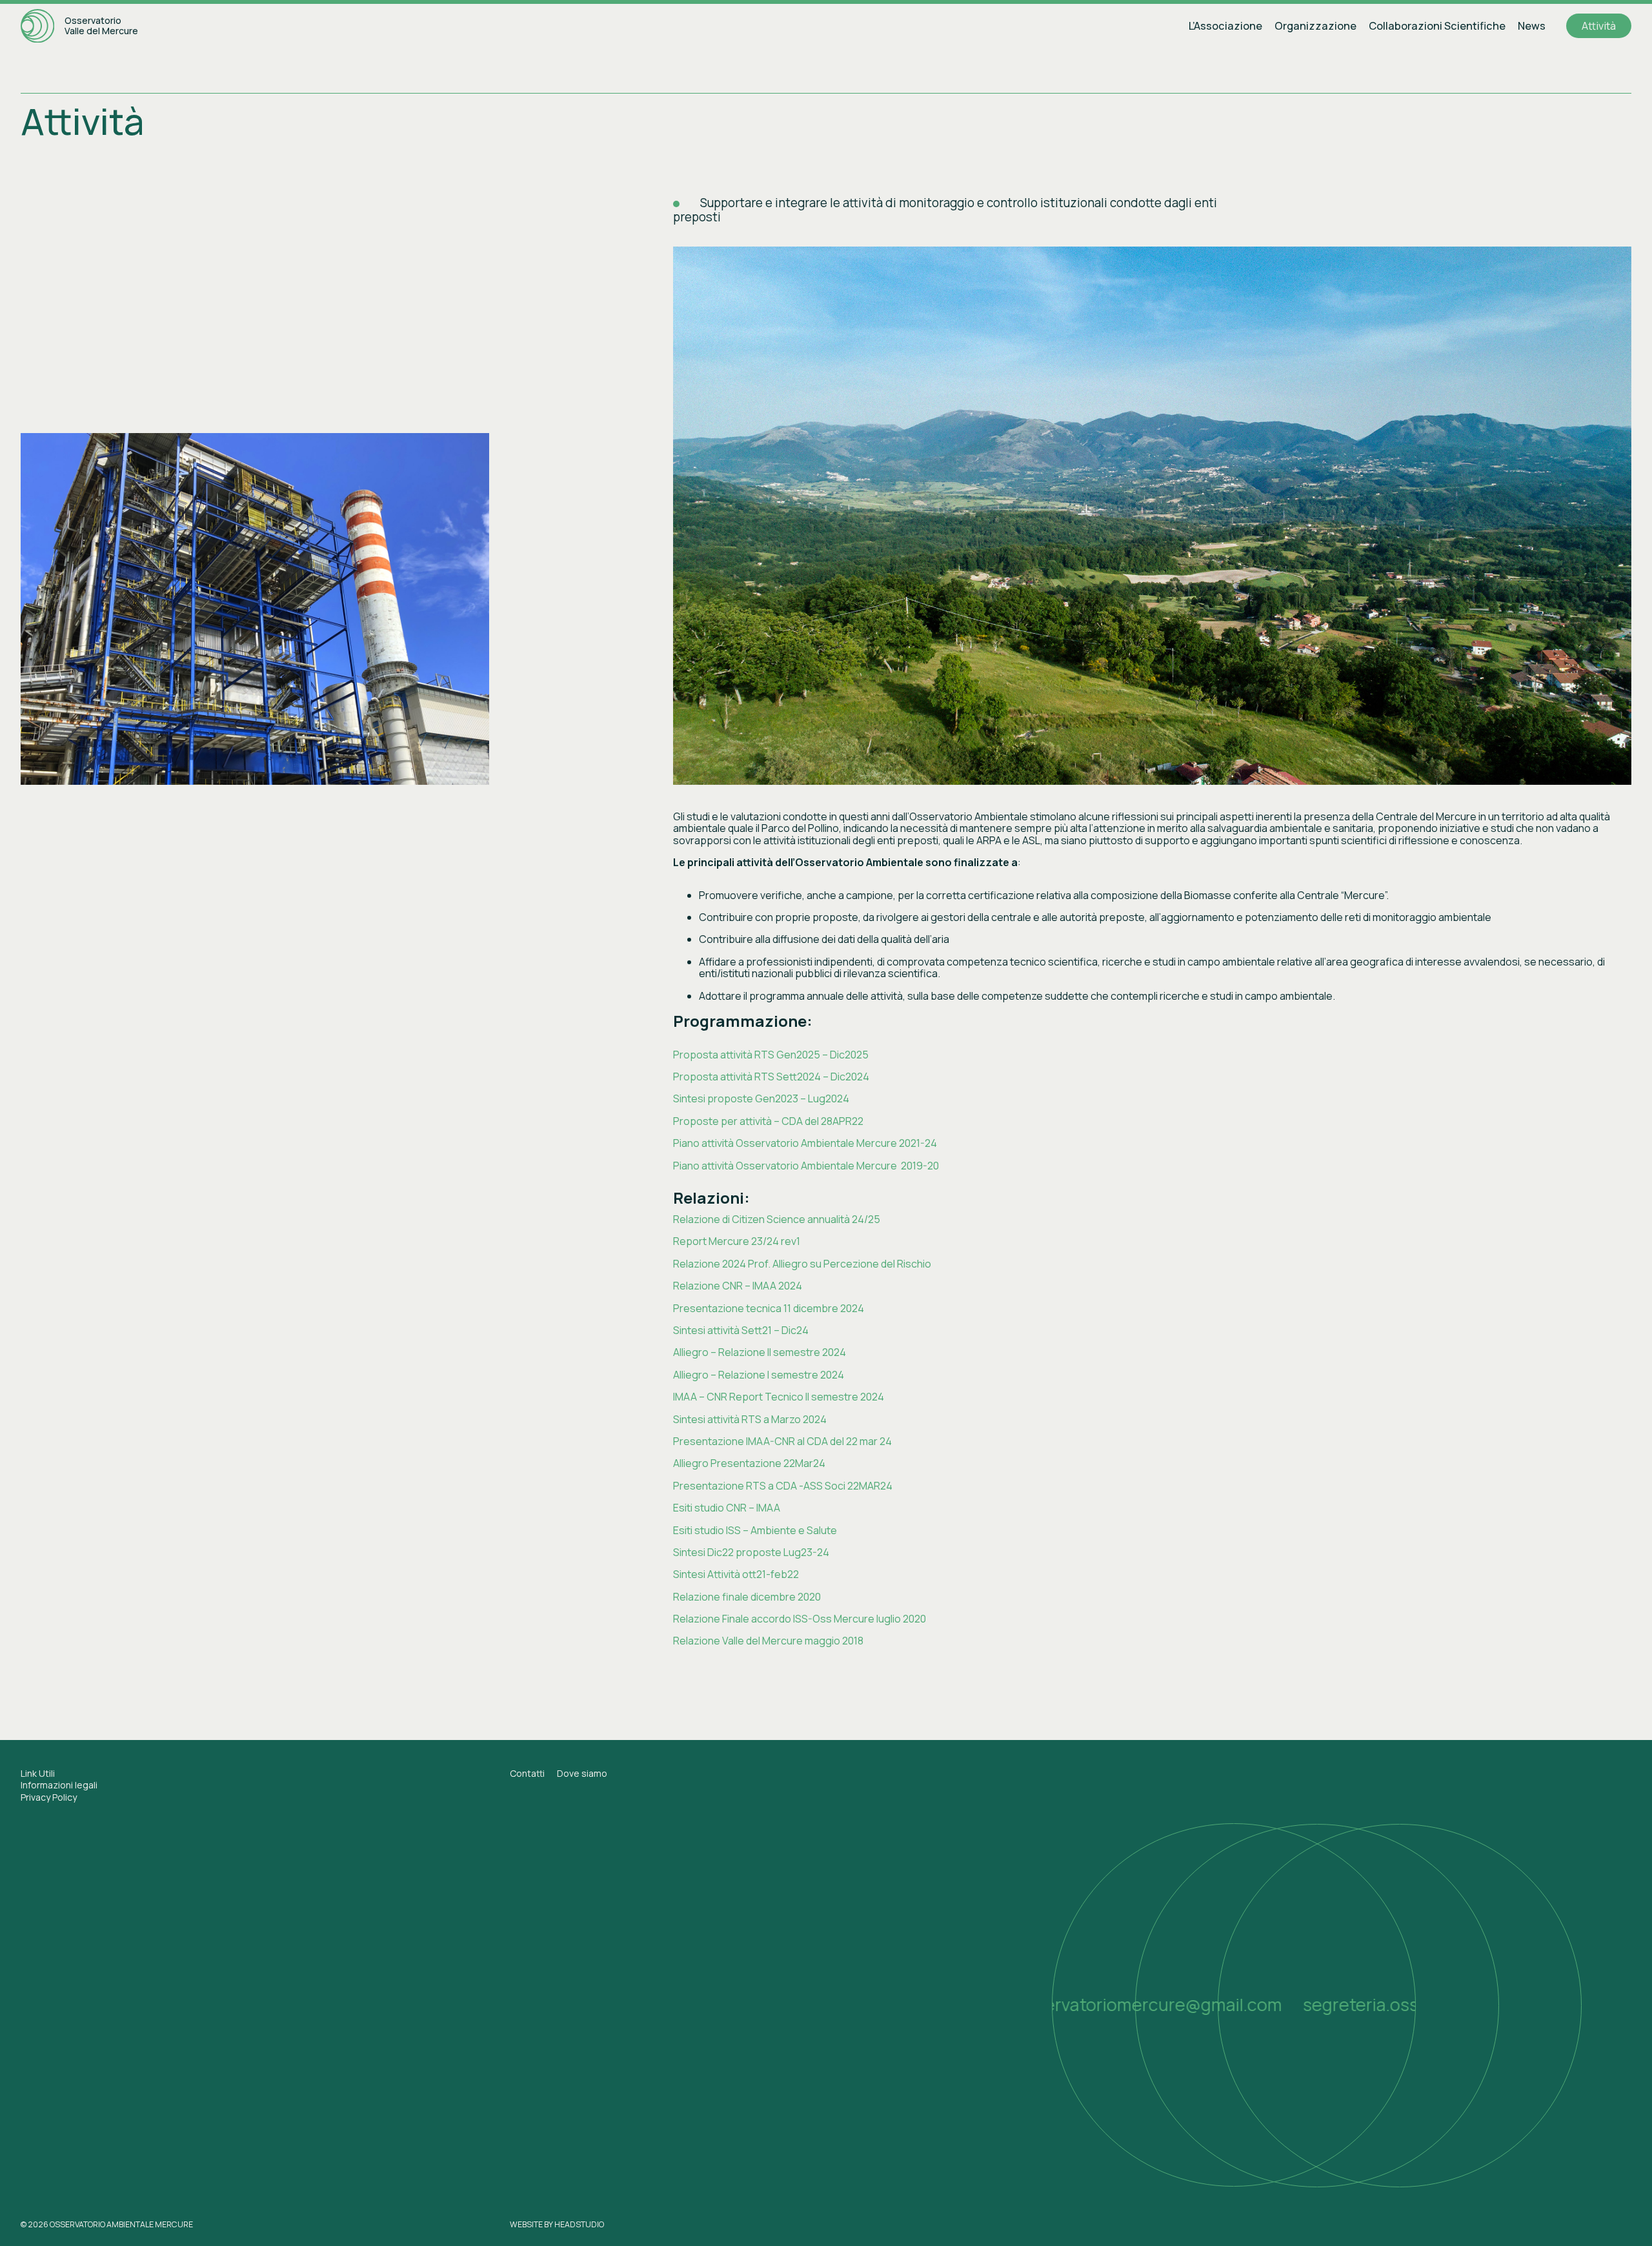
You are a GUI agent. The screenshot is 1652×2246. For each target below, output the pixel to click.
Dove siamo (582, 1773)
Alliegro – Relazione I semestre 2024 (759, 1375)
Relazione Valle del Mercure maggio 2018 (768, 1641)
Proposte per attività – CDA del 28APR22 (768, 1121)
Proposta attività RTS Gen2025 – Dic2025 (771, 1055)
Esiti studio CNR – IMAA (727, 1508)
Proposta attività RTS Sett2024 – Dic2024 (771, 1077)
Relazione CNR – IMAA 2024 (738, 1286)
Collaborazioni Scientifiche (1437, 26)
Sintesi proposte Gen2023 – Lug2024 (761, 1098)
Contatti (527, 1773)
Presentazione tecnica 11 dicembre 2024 (769, 1308)
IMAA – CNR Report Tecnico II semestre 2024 (779, 1397)
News (1532, 26)
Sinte (685, 1574)
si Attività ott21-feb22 (748, 1574)
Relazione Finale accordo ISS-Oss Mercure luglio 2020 (800, 1619)
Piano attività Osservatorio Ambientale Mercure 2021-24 (805, 1143)
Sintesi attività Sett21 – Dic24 (741, 1330)
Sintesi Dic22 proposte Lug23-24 (751, 1552)
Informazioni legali (59, 1785)
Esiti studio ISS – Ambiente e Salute (755, 1530)
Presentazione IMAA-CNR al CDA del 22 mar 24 (782, 1441)
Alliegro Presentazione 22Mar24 (749, 1463)
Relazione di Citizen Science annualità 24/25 (777, 1219)
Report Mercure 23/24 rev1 (737, 1241)
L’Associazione (1225, 26)
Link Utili (38, 1773)
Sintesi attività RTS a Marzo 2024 (750, 1419)
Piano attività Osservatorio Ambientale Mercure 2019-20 (806, 1166)
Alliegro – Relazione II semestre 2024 (760, 1352)
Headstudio (579, 2224)
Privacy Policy (49, 1797)
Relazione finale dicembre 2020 (747, 1597)
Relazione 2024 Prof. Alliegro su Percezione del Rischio (802, 1264)
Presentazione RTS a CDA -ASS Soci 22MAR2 (780, 1486)
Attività (1599, 26)
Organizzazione (1315, 26)
